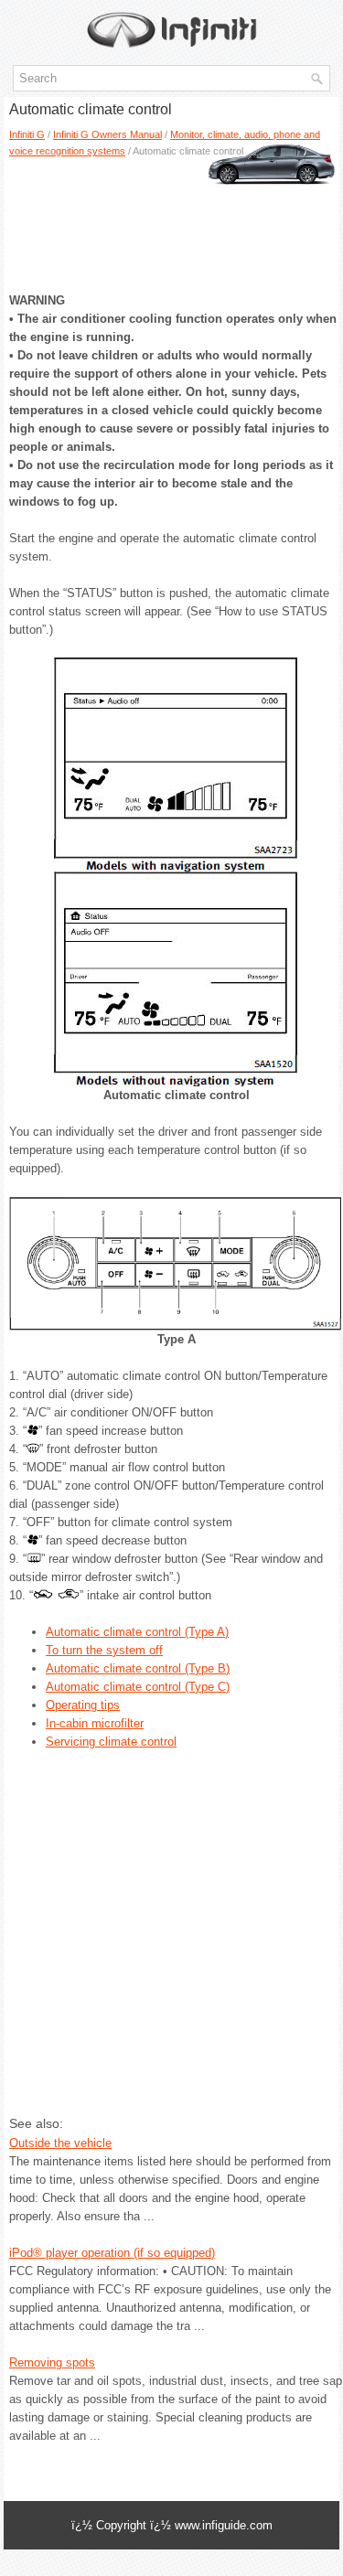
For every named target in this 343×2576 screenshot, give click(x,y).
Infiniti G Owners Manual (107, 134)
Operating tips (83, 1705)
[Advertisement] (171, 219)
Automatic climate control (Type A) (137, 1632)
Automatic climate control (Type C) (138, 1687)
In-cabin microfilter (95, 1723)
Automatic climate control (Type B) (138, 1668)
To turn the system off (104, 1650)
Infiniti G (27, 134)
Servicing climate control (111, 1742)
